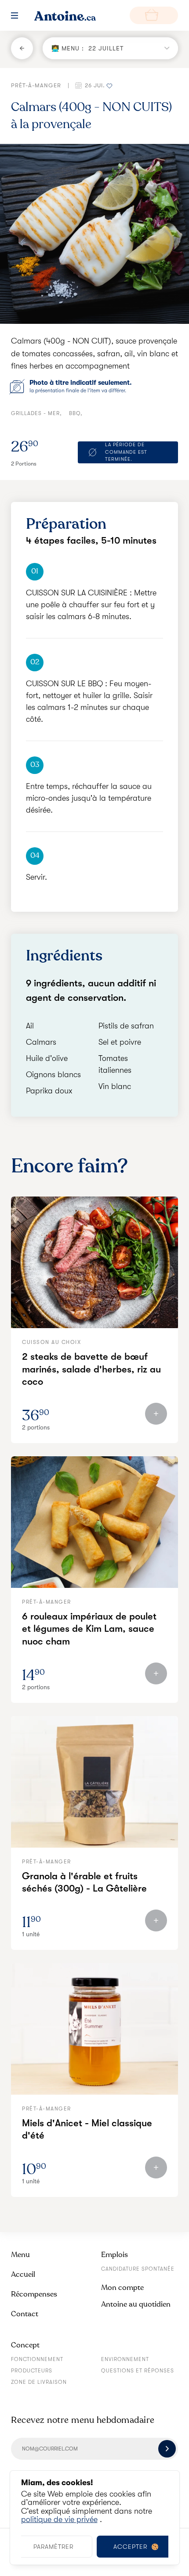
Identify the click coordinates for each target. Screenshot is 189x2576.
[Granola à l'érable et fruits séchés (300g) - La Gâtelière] (94, 1782)
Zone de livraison (39, 2382)
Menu (20, 2255)
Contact (25, 2314)
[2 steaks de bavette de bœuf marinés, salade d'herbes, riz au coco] (94, 1262)
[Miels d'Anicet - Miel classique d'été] (94, 2029)
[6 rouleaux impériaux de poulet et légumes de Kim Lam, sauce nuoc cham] (94, 1522)
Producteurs (32, 2371)
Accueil (23, 2274)
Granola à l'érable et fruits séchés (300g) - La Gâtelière (84, 1882)
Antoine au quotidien (136, 2304)
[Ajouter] (156, 1414)
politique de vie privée (59, 2519)
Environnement (125, 2359)
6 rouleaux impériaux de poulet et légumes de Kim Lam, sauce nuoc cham (89, 1629)
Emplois (114, 2255)
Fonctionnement (37, 2359)
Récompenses (34, 2294)
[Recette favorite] (109, 85)
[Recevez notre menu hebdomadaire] (167, 2449)
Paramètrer (53, 2547)
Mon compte (122, 2288)
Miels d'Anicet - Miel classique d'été (87, 2129)
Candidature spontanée (138, 2269)
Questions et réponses (138, 2371)
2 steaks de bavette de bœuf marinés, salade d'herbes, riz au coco (91, 1369)
